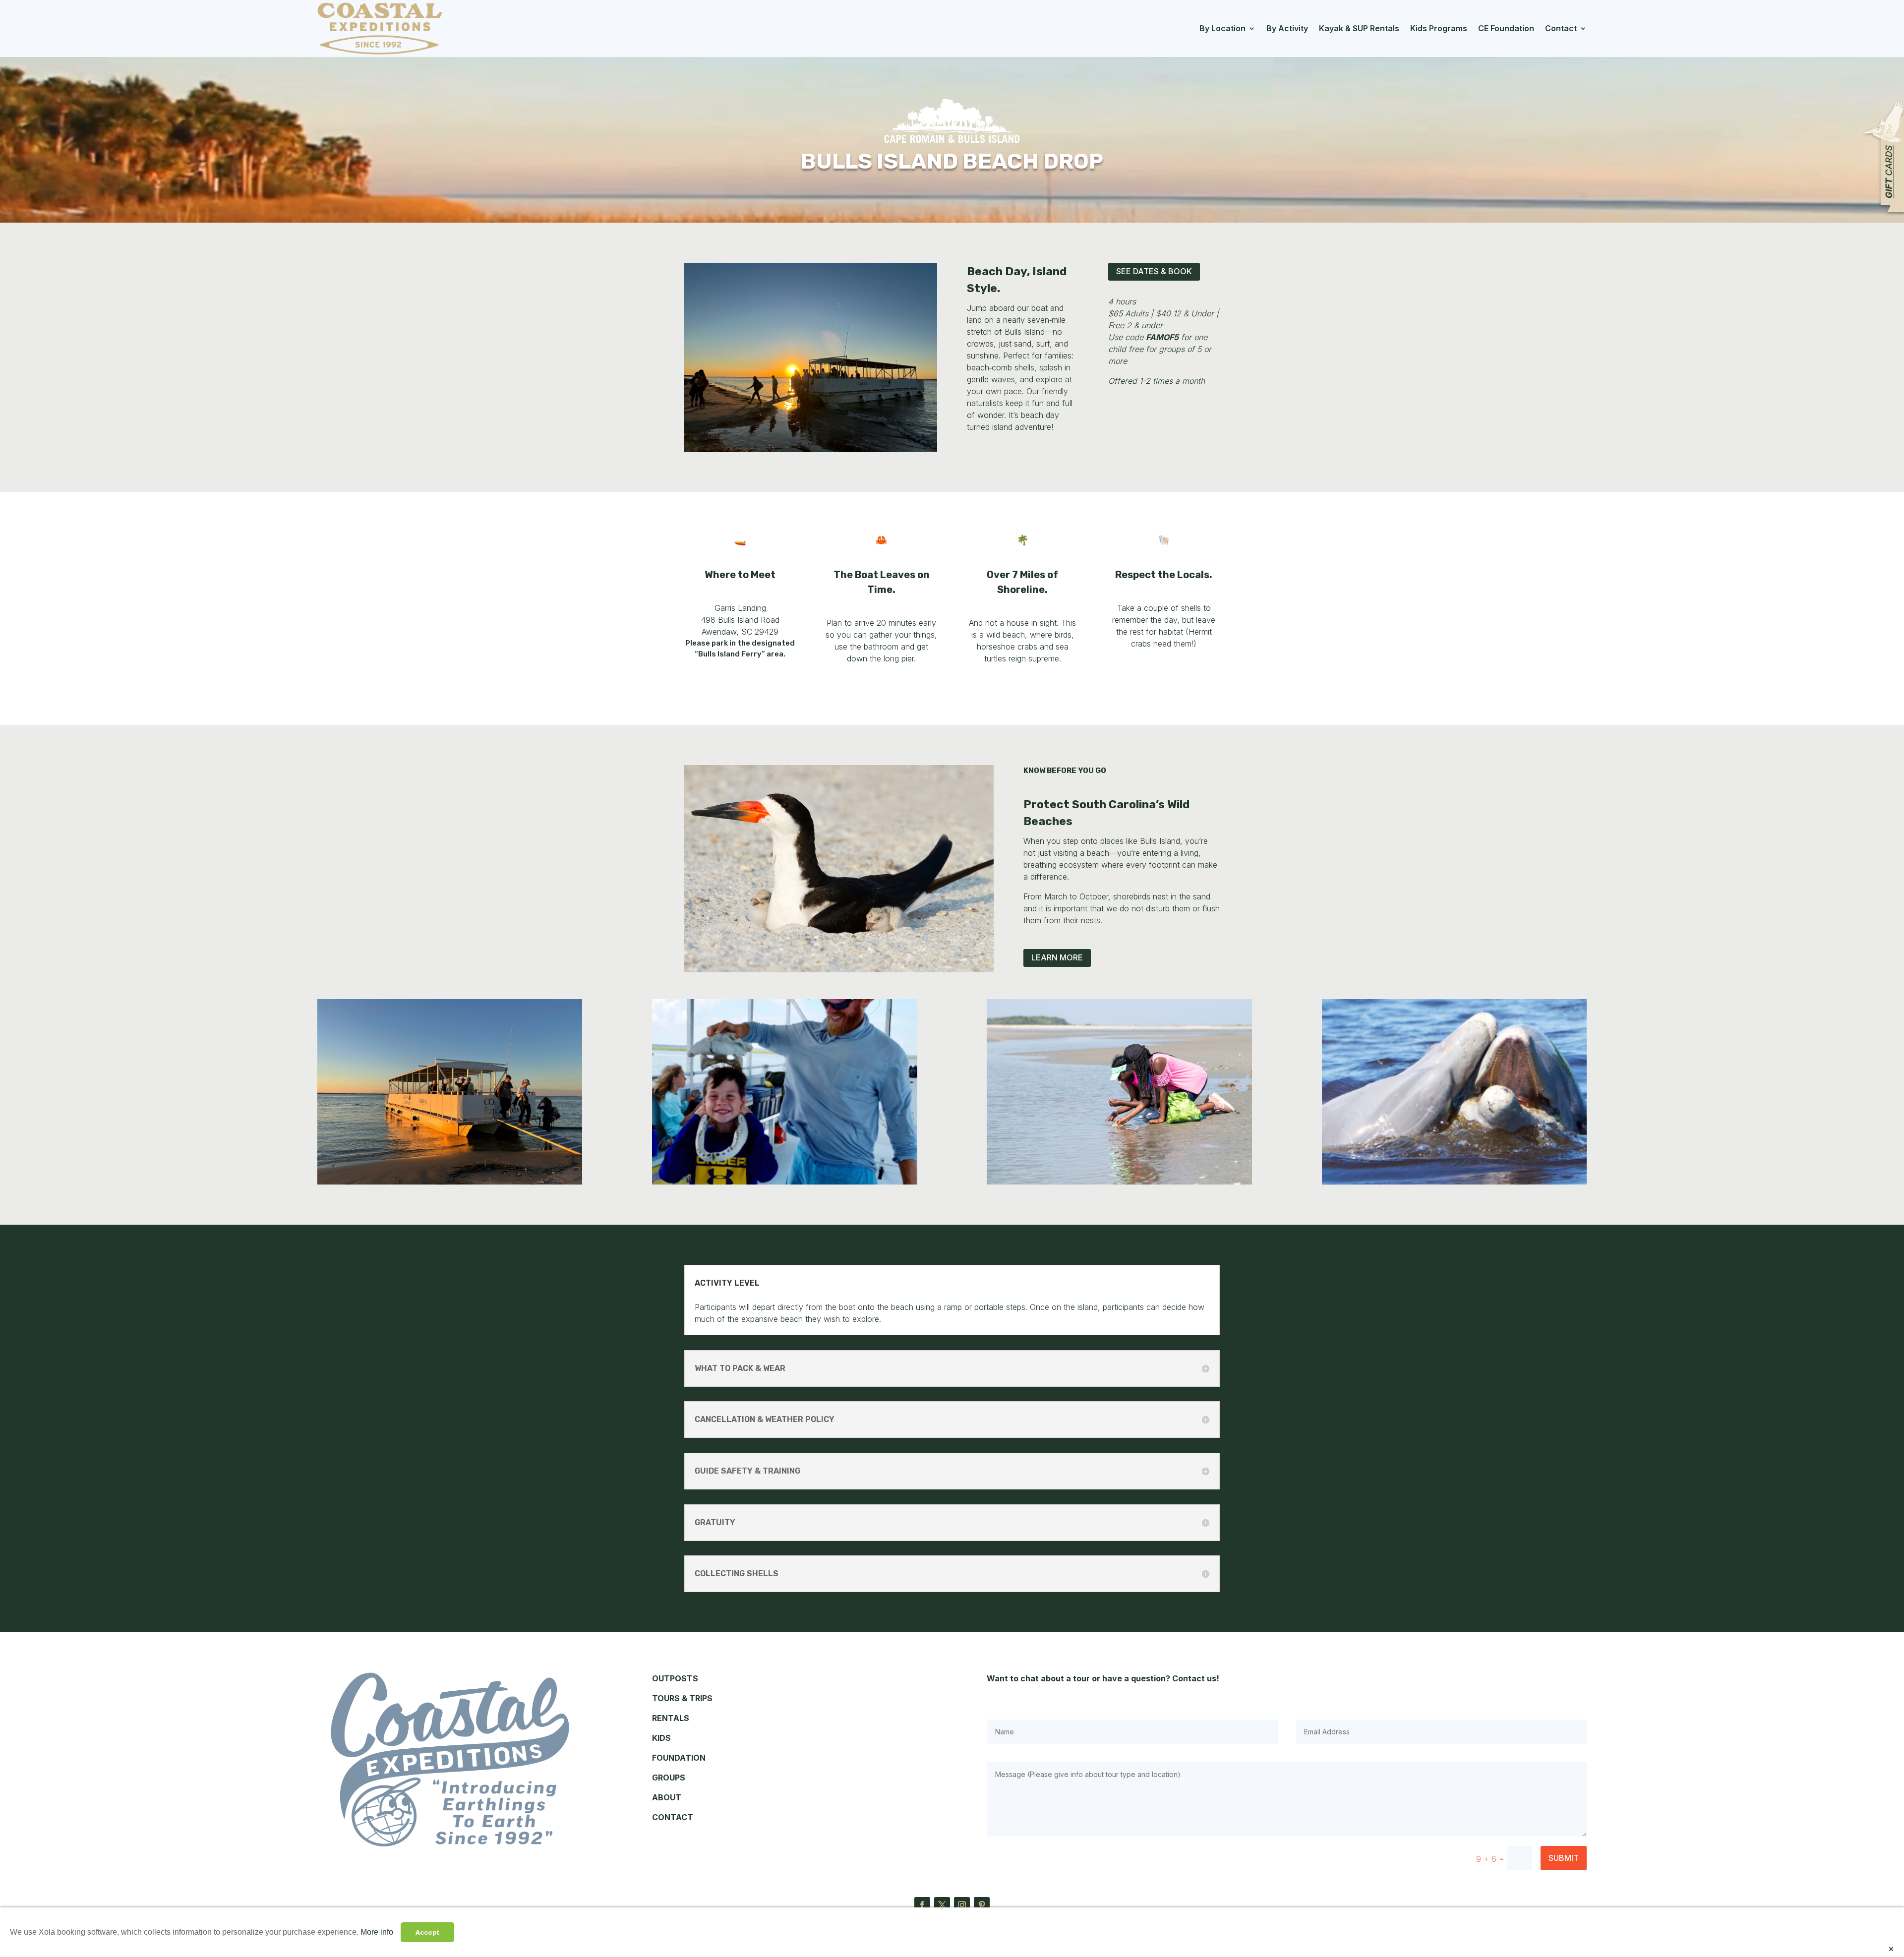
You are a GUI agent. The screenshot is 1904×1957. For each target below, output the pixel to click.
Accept (427, 1932)
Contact (1561, 28)
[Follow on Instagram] (962, 1905)
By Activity (1287, 28)
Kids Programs (1439, 28)
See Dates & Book (1154, 271)
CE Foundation (1506, 28)
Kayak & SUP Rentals (1359, 28)
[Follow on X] (942, 1905)
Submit (1564, 1858)
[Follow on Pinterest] (982, 1905)
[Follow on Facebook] (922, 1905)
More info (377, 1932)
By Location (1222, 28)
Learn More (1057, 957)
